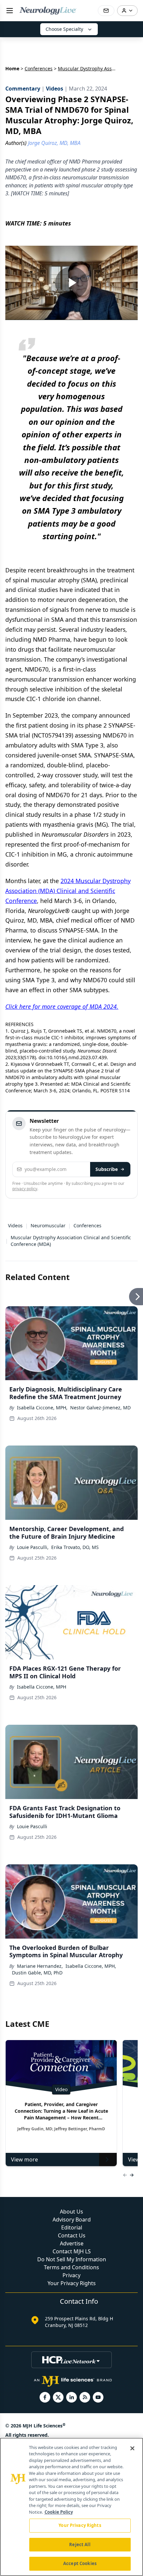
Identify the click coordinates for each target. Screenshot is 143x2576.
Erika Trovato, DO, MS (75, 1547)
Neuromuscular (48, 1225)
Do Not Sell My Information (72, 2259)
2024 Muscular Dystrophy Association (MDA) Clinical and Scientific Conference (68, 891)
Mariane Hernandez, (40, 1966)
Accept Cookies (80, 2563)
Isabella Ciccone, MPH (42, 1687)
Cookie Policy (59, 2512)
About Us (71, 2212)
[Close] (132, 2448)
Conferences (39, 68)
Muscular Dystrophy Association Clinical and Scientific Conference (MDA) (71, 1241)
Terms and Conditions (71, 2267)
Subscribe (107, 1169)
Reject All (80, 2544)
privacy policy (25, 1189)
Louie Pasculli (32, 1826)
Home (12, 68)
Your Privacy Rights (72, 2283)
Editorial (72, 2227)
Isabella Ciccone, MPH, (42, 1408)
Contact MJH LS (72, 2251)
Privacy (71, 2275)
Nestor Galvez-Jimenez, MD (100, 1408)
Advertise (72, 2243)
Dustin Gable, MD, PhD (37, 1973)
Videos (15, 1225)
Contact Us (72, 2235)
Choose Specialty (64, 29)
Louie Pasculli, (33, 1547)
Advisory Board (72, 2220)
